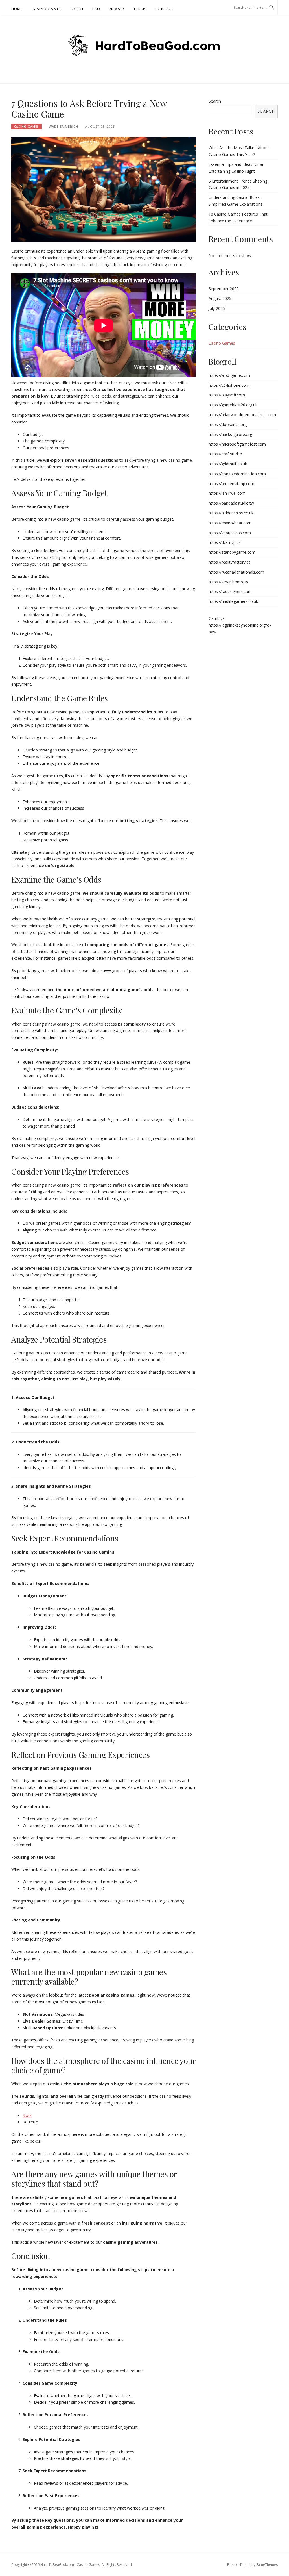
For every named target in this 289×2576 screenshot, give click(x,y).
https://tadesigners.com (230, 591)
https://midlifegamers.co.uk (233, 601)
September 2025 (224, 289)
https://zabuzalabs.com (230, 533)
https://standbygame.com (232, 552)
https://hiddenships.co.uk (231, 513)
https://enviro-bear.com (230, 523)
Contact (164, 9)
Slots (27, 2115)
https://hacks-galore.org (230, 434)
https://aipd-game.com (229, 375)
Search (215, 101)
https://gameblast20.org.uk (233, 405)
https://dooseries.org (228, 424)
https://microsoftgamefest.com (237, 444)
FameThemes (267, 2565)
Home (17, 9)
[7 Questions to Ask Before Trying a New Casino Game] (104, 189)
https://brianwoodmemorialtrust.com (242, 415)
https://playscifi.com (227, 395)
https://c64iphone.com (229, 385)
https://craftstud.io (225, 454)
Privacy (117, 9)
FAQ (96, 9)
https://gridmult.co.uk (228, 464)
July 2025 (217, 308)
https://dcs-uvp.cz (225, 542)
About (77, 9)
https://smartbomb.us (228, 582)
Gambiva (217, 618)
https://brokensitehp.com (231, 484)
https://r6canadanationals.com (236, 572)
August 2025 (220, 298)
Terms (140, 9)
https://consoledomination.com (237, 474)
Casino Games (47, 9)
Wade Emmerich (64, 126)
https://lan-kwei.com (227, 493)
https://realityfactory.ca (230, 562)
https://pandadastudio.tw (231, 503)
